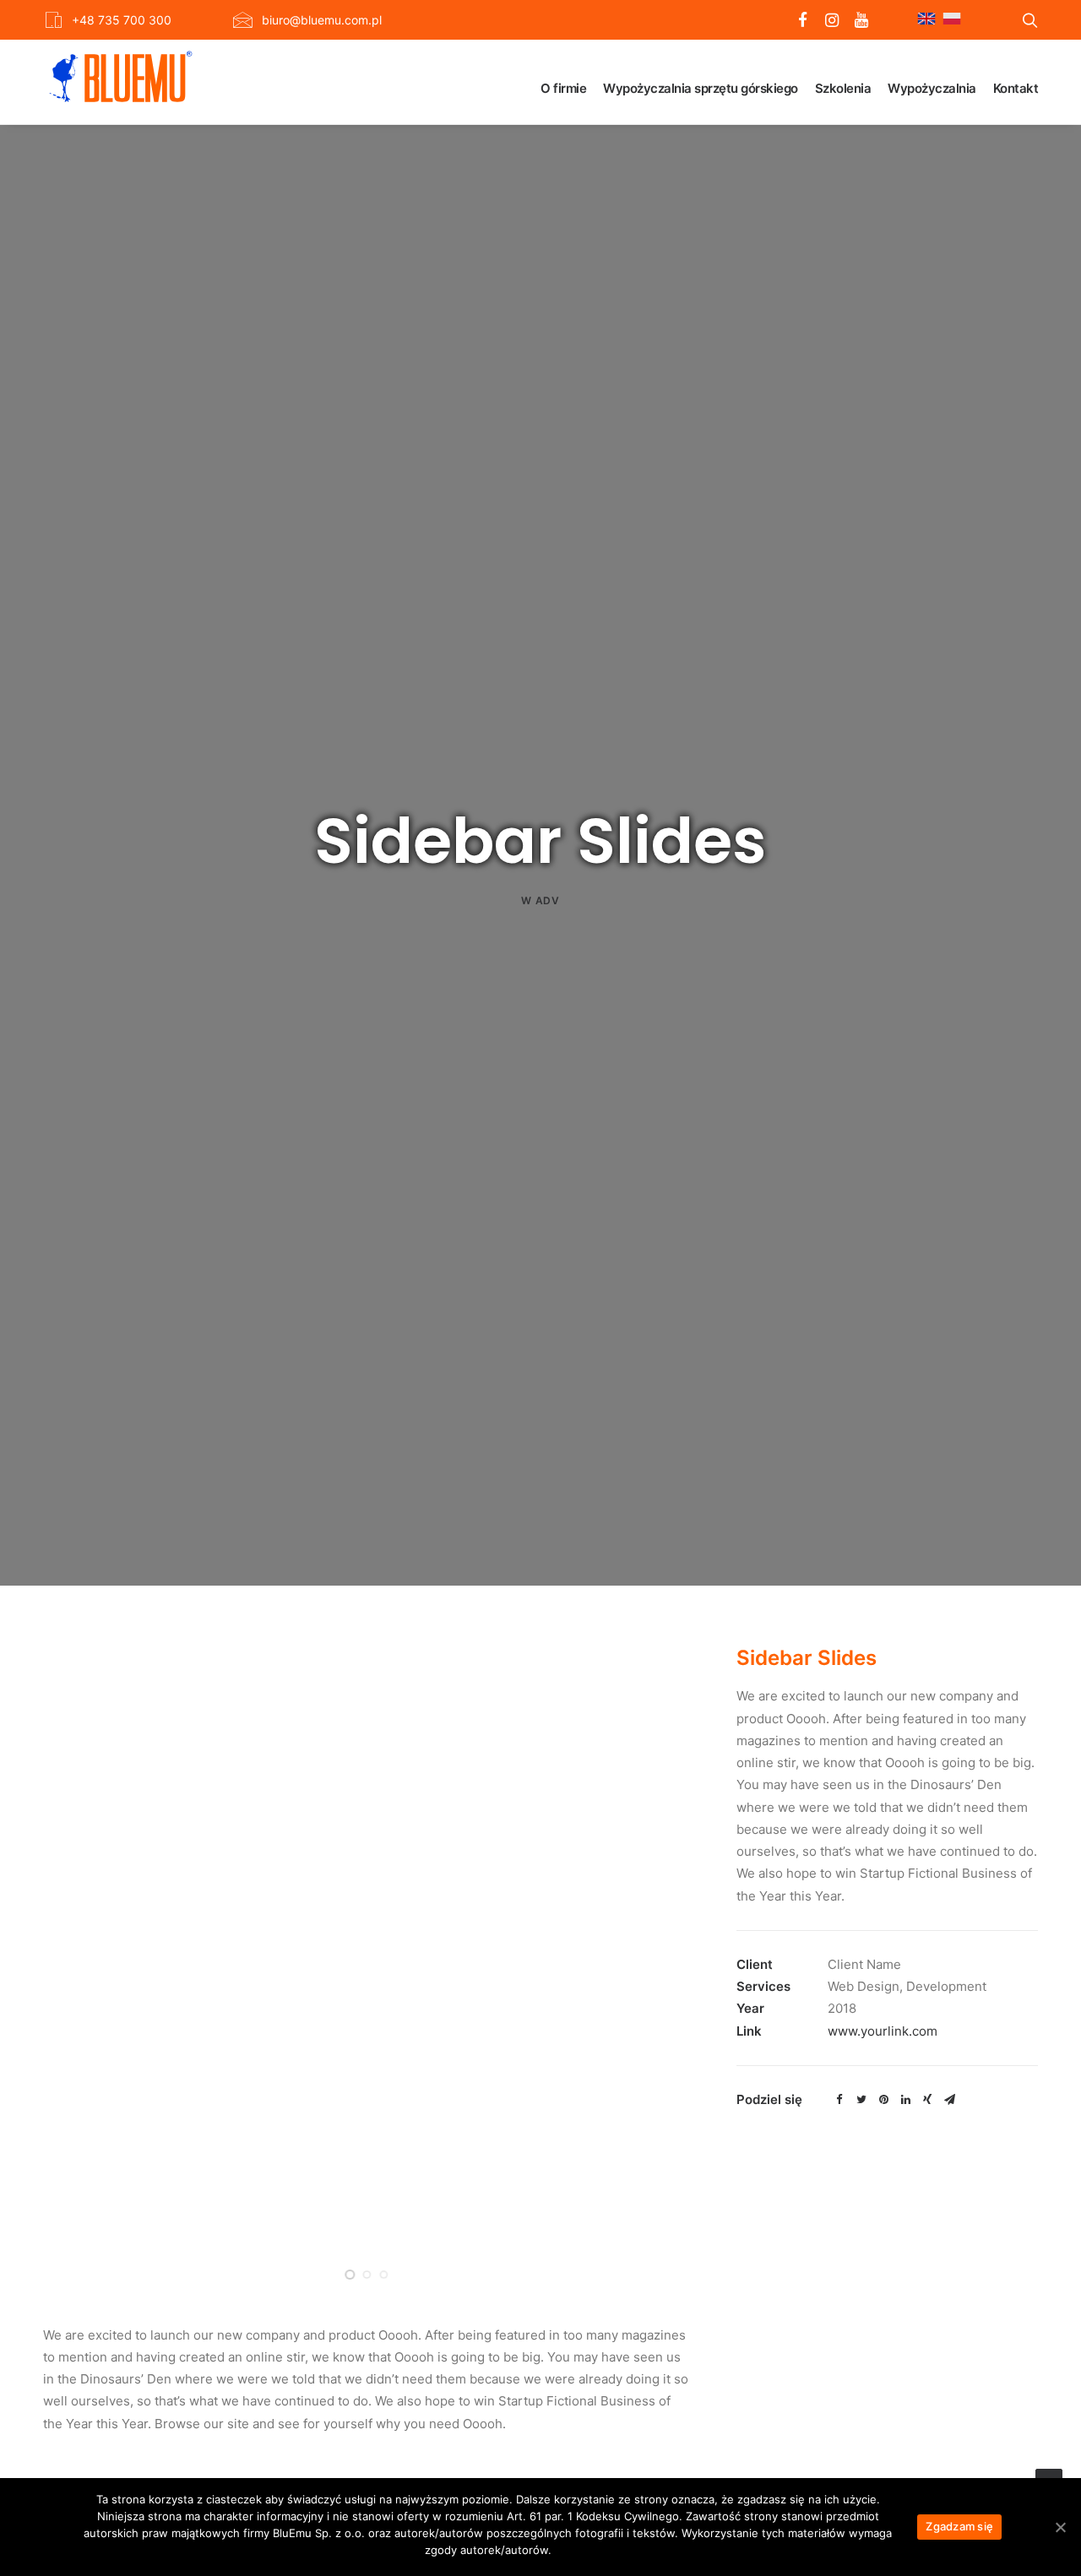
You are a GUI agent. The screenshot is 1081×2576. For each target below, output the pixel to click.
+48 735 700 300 (122, 20)
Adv (548, 900)
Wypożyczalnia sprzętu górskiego (701, 88)
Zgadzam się (959, 2526)
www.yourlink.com (883, 2031)
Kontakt (1016, 88)
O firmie (563, 88)
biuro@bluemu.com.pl (322, 20)
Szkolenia (843, 88)
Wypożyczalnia (932, 88)
